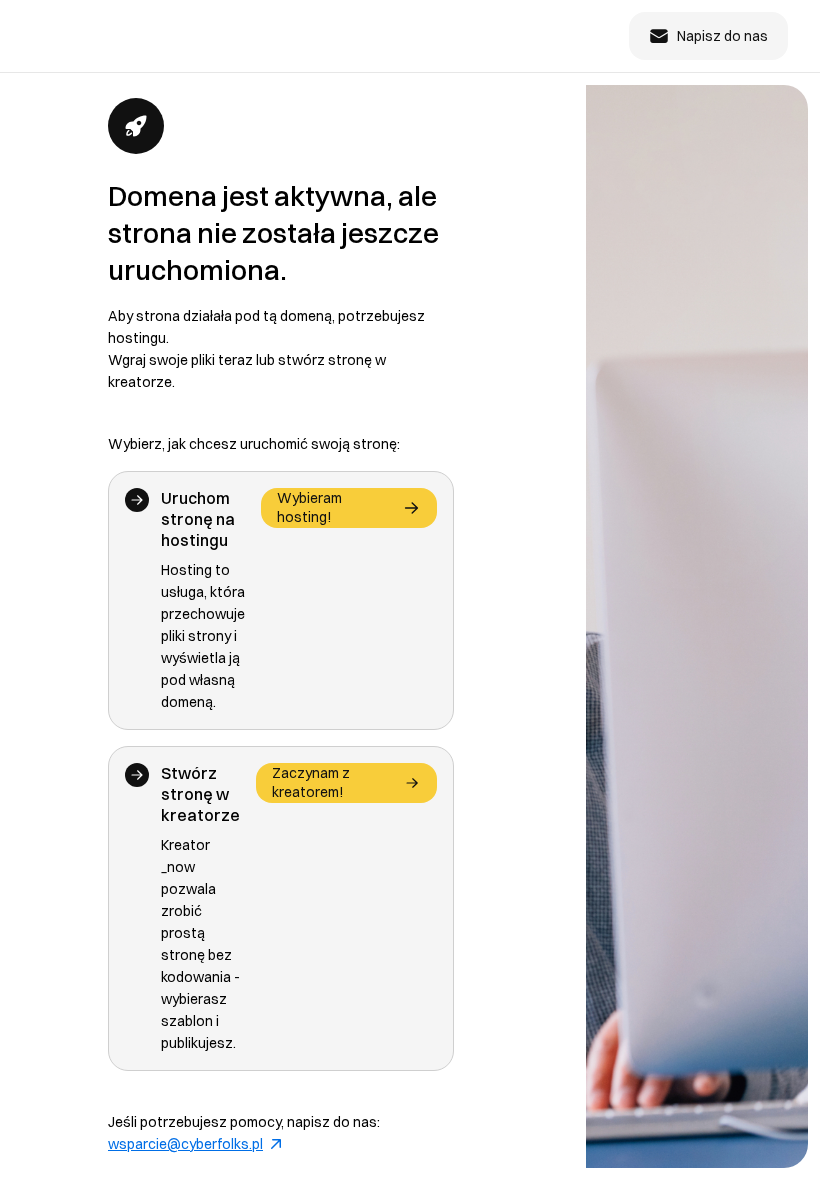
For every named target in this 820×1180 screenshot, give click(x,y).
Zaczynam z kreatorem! (311, 782)
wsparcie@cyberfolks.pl (185, 1144)
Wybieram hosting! (309, 507)
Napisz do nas (722, 36)
